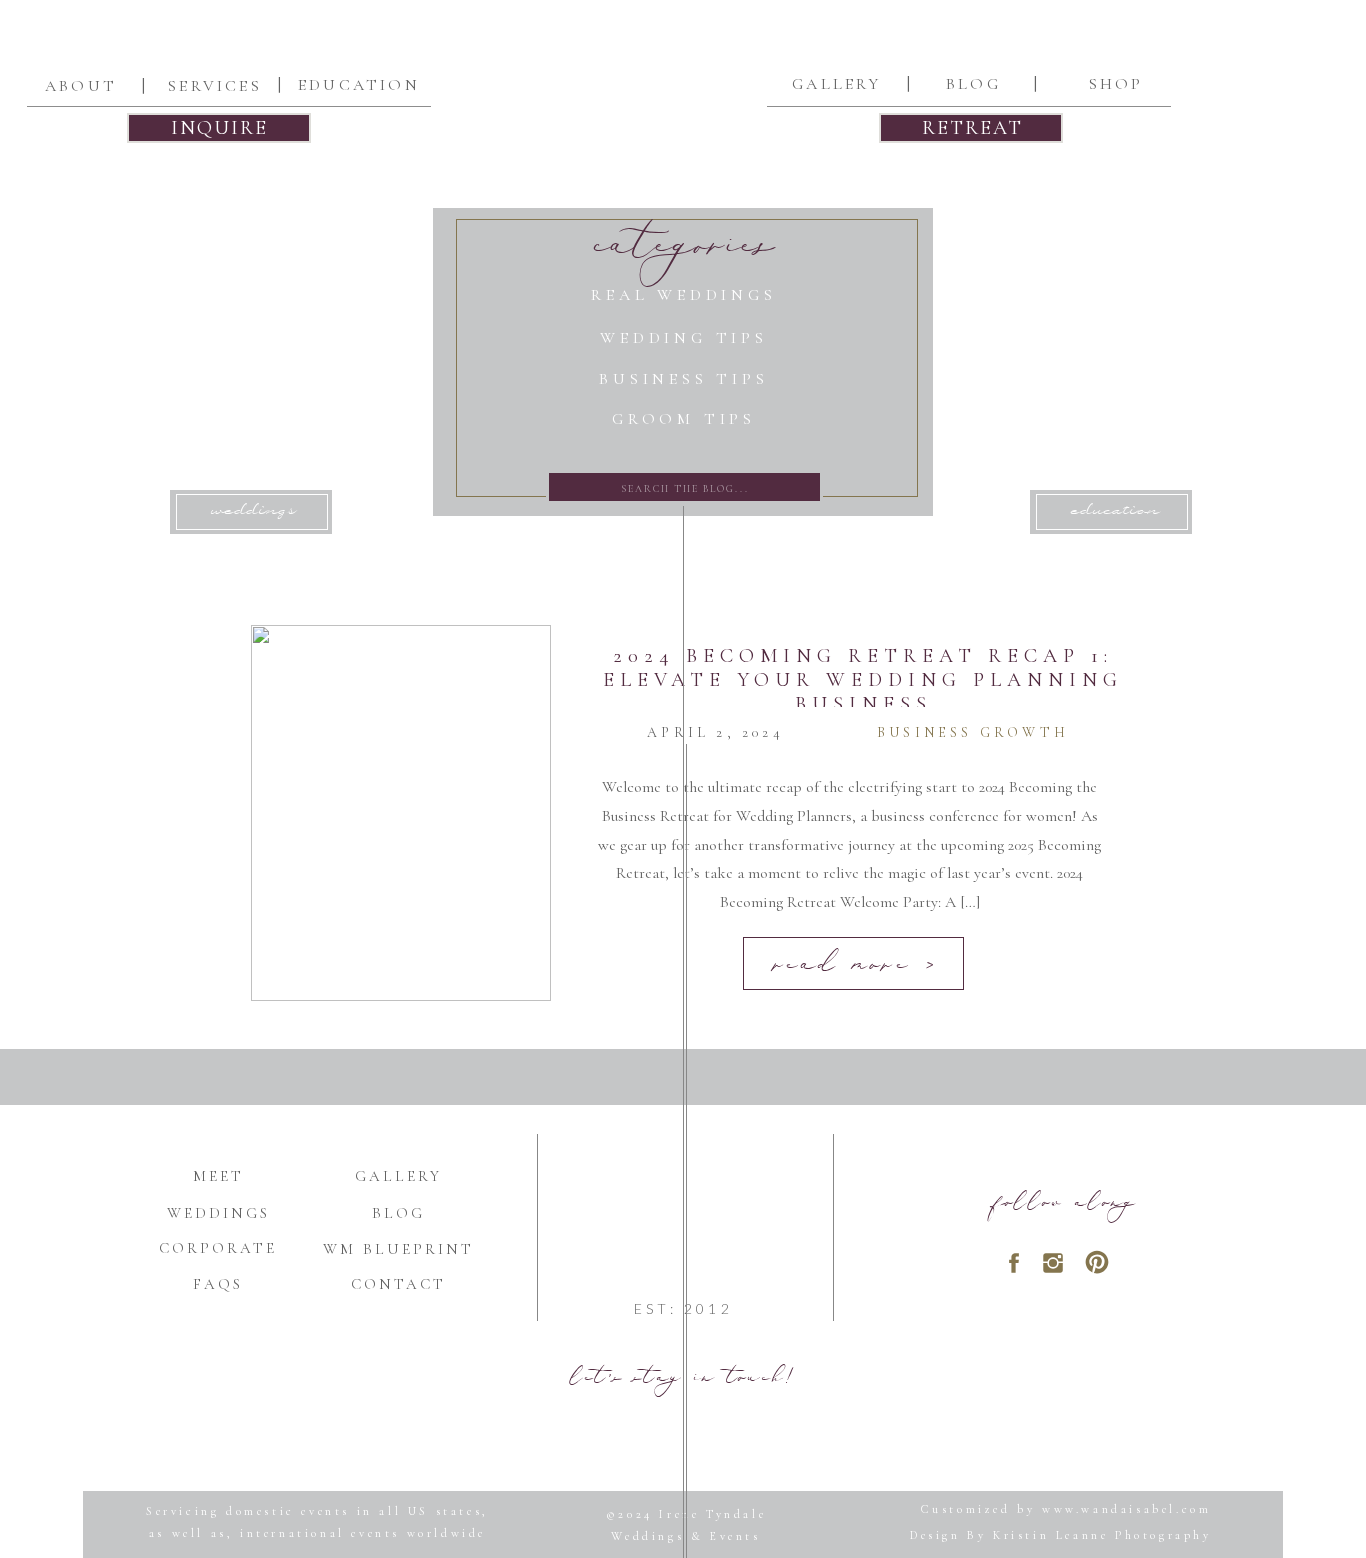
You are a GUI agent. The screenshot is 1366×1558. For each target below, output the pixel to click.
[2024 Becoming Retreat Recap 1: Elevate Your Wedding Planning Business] (401, 813)
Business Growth (973, 732)
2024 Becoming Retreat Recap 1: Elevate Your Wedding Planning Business (863, 680)
